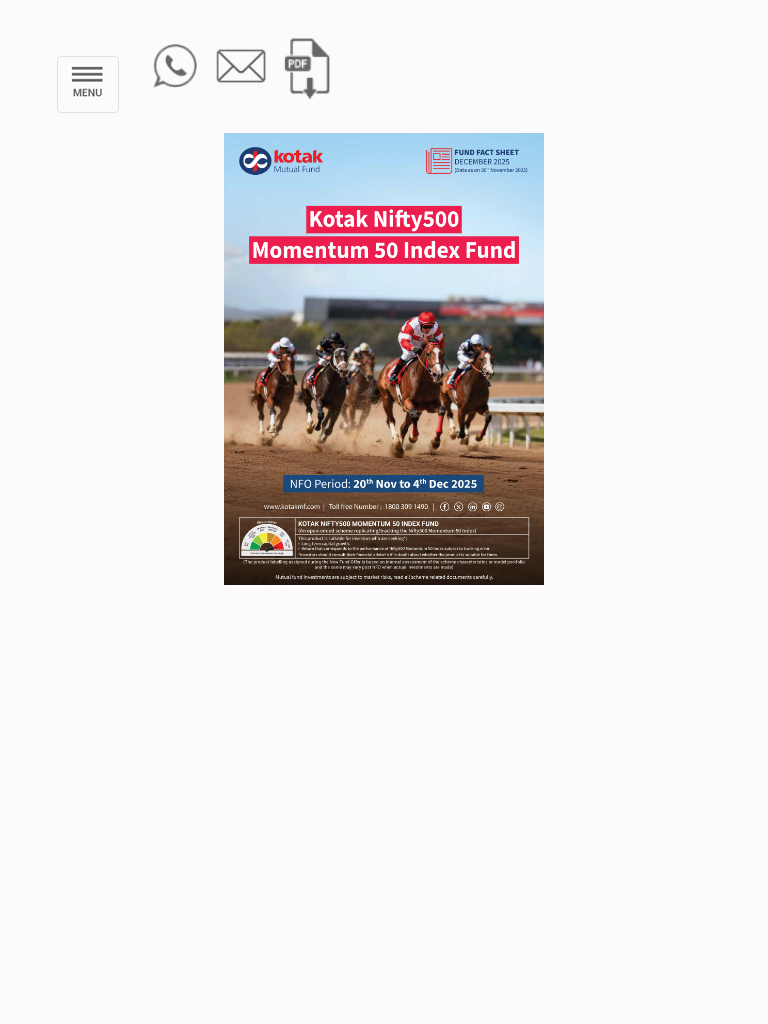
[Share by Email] (241, 64)
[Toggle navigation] (88, 84)
